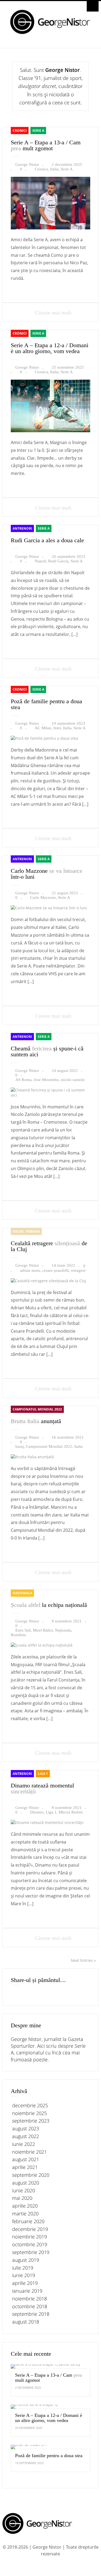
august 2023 (26, 2128)
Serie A (38, 131)
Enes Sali (23, 1630)
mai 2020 (22, 2198)
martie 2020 (25, 2214)
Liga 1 (43, 1774)
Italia (54, 169)
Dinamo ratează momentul (42, 1788)
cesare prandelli (55, 1270)
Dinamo (37, 1812)
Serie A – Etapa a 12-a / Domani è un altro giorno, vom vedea (50, 348)
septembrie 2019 (31, 2252)
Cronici (20, 131)
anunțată (36, 1421)
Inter (57, 728)
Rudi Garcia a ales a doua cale (47, 540)
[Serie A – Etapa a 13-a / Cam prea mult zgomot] (50, 228)
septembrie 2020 (31, 2175)
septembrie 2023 (31, 2121)
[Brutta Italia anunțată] (32, 1457)
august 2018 (26, 2322)
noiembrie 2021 (29, 2152)
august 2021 (26, 2159)
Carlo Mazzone (43, 897)
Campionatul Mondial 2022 (37, 1409)
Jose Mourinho (46, 1080)
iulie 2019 (23, 2268)
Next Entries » (83, 1960)
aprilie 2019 (25, 2283)
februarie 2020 (28, 2221)
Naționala (22, 1593)
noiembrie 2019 (29, 2237)
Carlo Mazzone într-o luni (47, 874)
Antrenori (22, 528)
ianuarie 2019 (27, 2291)
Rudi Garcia (58, 561)
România (18, 1635)
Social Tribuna (26, 1231)
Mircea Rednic (71, 1812)
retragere (78, 1270)
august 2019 (26, 2260)
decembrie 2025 (30, 2105)
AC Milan (43, 728)
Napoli (40, 561)
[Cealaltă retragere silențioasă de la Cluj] (48, 1281)
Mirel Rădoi (43, 1630)
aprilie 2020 (25, 2206)
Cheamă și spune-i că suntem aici (47, 1051)
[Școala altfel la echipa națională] (42, 1645)
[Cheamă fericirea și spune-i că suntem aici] (50, 1095)
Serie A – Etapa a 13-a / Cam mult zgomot (46, 145)
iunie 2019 (24, 2275)
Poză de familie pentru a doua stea (46, 704)
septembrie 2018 (31, 2314)
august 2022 (26, 2136)
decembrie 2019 (30, 2229)
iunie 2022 (24, 2144)
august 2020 (26, 2183)
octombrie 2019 (30, 2244)
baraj (20, 1446)
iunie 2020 (24, 2190)
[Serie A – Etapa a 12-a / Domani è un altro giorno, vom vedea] (50, 431)
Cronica (41, 169)
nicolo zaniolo (73, 1080)
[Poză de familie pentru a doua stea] (44, 738)
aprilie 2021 (25, 2167)
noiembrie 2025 (29, 2113)
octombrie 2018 (30, 2306)
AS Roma (23, 1080)
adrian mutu (30, 1270)
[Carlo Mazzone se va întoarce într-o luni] (49, 908)
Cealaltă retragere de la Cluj (49, 1246)
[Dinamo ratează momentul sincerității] (47, 1822)
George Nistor (27, 164)
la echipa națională (49, 1605)
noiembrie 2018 (29, 2299)
